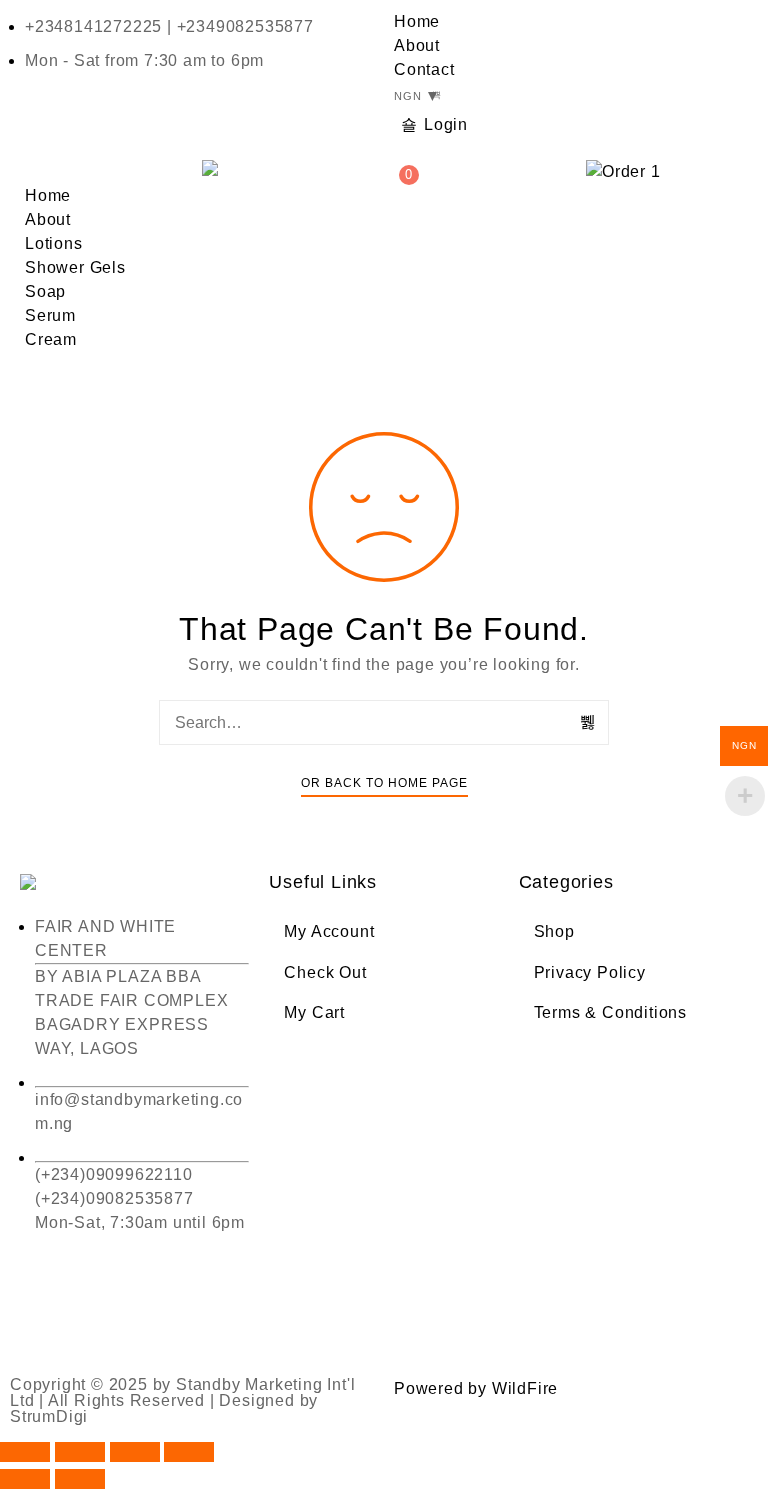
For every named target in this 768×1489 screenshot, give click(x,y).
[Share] (135, 1452)
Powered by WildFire (476, 1388)
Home (417, 21)
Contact (424, 69)
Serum (50, 315)
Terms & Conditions (610, 1012)
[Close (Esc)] (189, 1452)
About (417, 45)
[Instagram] (155, 1315)
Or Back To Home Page (384, 783)
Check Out (325, 972)
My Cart (314, 1012)
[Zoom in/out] (25, 1452)
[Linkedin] (209, 1315)
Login (446, 124)
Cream (51, 339)
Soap (45, 291)
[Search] (589, 722)
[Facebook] (45, 1315)
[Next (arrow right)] (80, 1479)
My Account (329, 931)
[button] (96, 172)
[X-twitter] (100, 1315)
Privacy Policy (590, 972)
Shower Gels (75, 267)
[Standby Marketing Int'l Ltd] (221, 168)
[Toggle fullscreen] (80, 1452)
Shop (554, 931)
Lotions (54, 243)
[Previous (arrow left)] (25, 1479)
